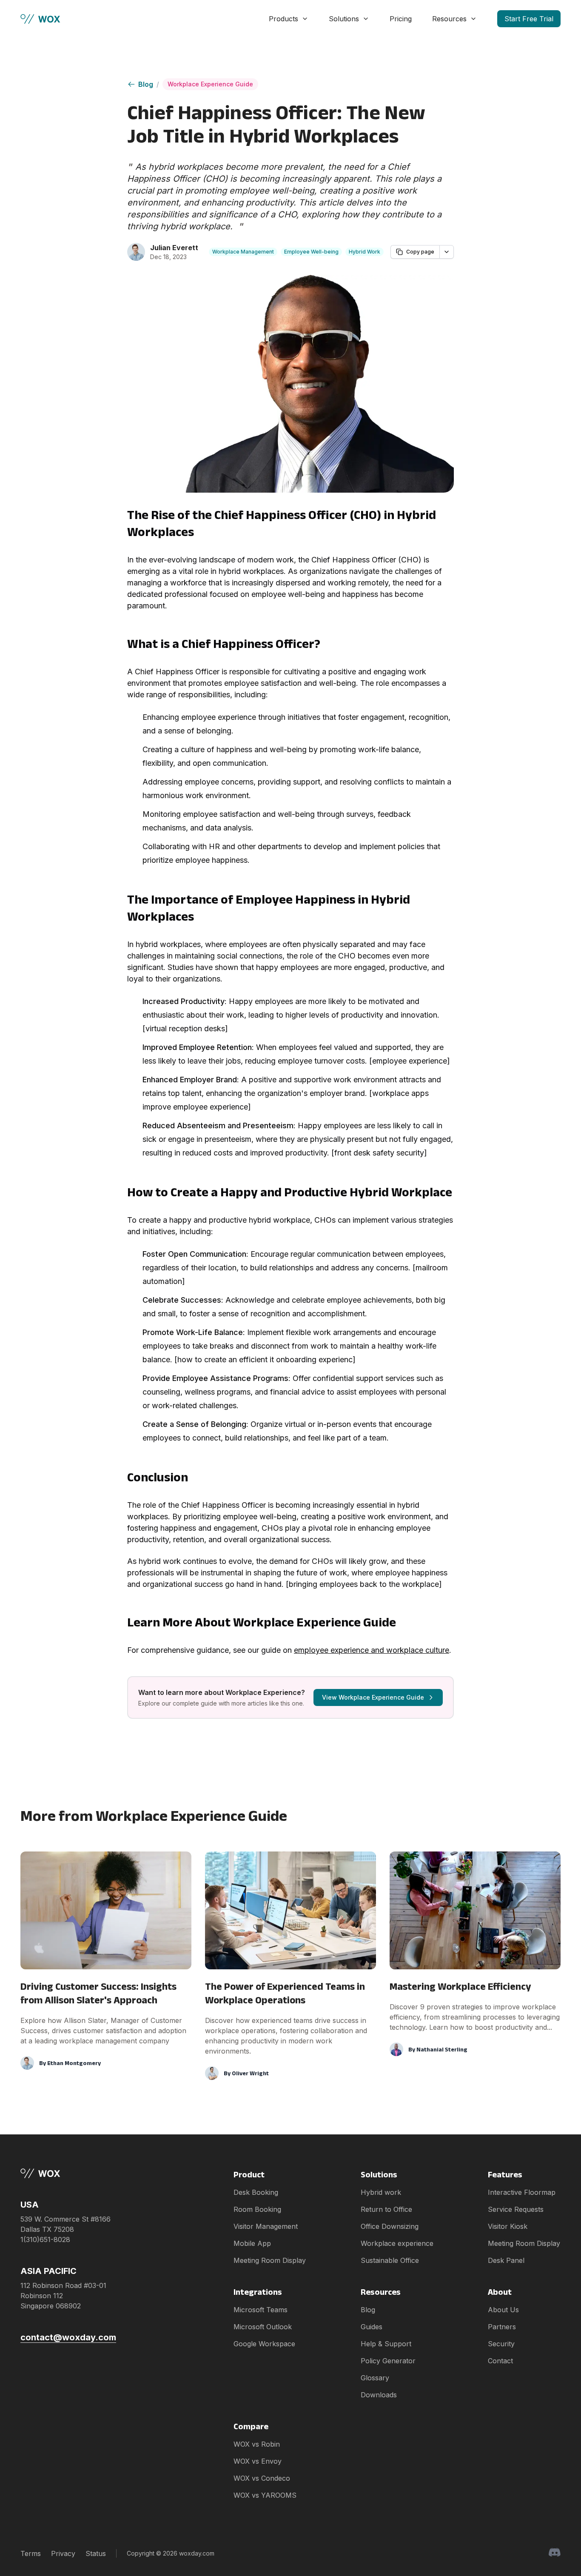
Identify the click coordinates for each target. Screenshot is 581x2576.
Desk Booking (256, 2192)
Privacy (63, 2553)
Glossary (375, 2378)
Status (96, 2553)
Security (501, 2344)
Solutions (344, 19)
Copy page (420, 252)
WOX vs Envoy (258, 2461)
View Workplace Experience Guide (373, 1697)
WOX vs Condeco (262, 2478)
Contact (500, 2361)
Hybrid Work (365, 252)
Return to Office (386, 2209)
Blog (146, 84)
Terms (31, 2553)
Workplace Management (243, 252)
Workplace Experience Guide (210, 84)
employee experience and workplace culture (372, 1650)
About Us (503, 2310)
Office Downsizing (390, 2226)
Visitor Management (266, 2226)
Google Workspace (264, 2344)
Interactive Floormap (522, 2192)
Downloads (379, 2395)
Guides (372, 2327)
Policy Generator (388, 2361)
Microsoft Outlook (263, 2327)
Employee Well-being (311, 252)
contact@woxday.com (68, 2337)
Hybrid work (381, 2192)
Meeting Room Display (270, 2260)
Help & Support (386, 2344)
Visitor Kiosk (508, 2226)
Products (283, 19)
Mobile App (252, 2243)
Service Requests (516, 2209)
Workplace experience (397, 2243)
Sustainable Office (390, 2260)
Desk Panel (506, 2260)
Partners (502, 2327)
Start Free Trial (529, 19)
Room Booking (257, 2209)
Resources (449, 19)
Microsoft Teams (261, 2310)
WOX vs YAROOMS (265, 2495)
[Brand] (68, 2173)
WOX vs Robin (257, 2444)
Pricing (401, 19)
